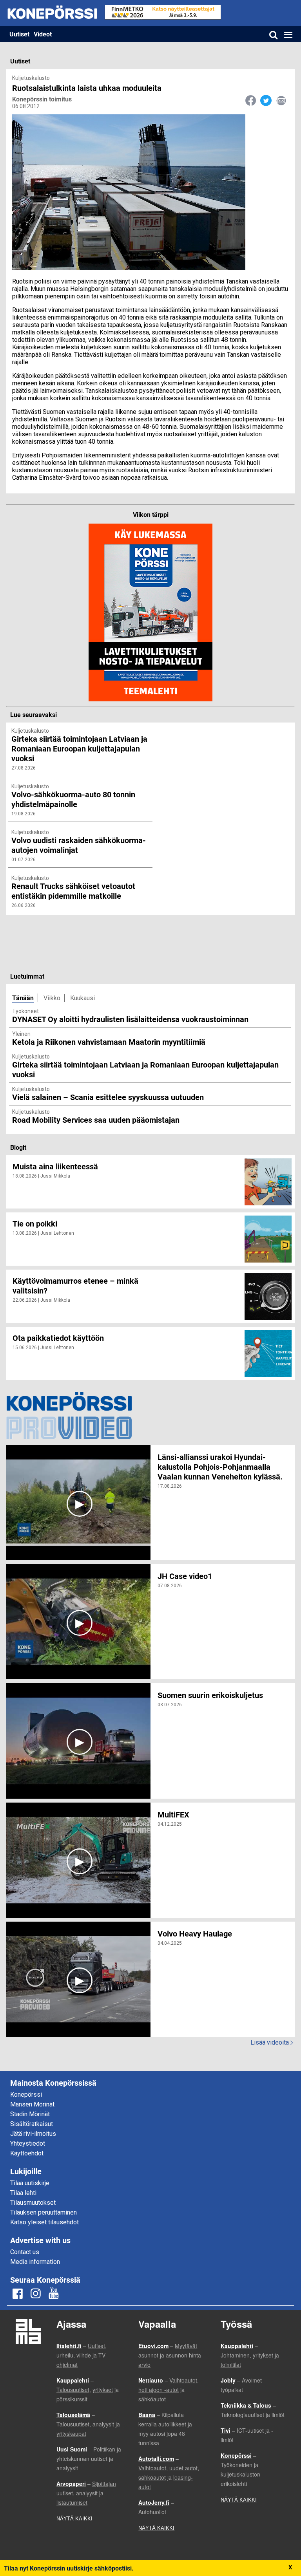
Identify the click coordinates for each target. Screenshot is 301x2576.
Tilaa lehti (23, 2193)
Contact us (25, 2252)
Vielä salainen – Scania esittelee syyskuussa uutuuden (108, 1097)
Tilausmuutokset (33, 2203)
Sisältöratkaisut (32, 2124)
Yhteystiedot (28, 2143)
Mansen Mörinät (32, 2104)
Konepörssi (26, 2095)
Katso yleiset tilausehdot (44, 2222)
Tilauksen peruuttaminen (44, 2212)
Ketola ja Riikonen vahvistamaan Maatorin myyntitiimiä (109, 1042)
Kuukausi (83, 998)
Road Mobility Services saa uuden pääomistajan (96, 1120)
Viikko (52, 998)
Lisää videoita (272, 2042)
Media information (35, 2262)
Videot (43, 34)
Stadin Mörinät (30, 2114)
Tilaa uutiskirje (30, 2183)
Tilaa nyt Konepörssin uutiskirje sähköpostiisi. (69, 2568)
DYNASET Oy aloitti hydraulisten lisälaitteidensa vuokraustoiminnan (130, 1019)
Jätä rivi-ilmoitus (33, 2134)
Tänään (23, 998)
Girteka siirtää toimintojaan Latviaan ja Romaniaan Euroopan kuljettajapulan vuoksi (145, 1069)
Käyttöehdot (27, 2153)
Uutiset (19, 34)
